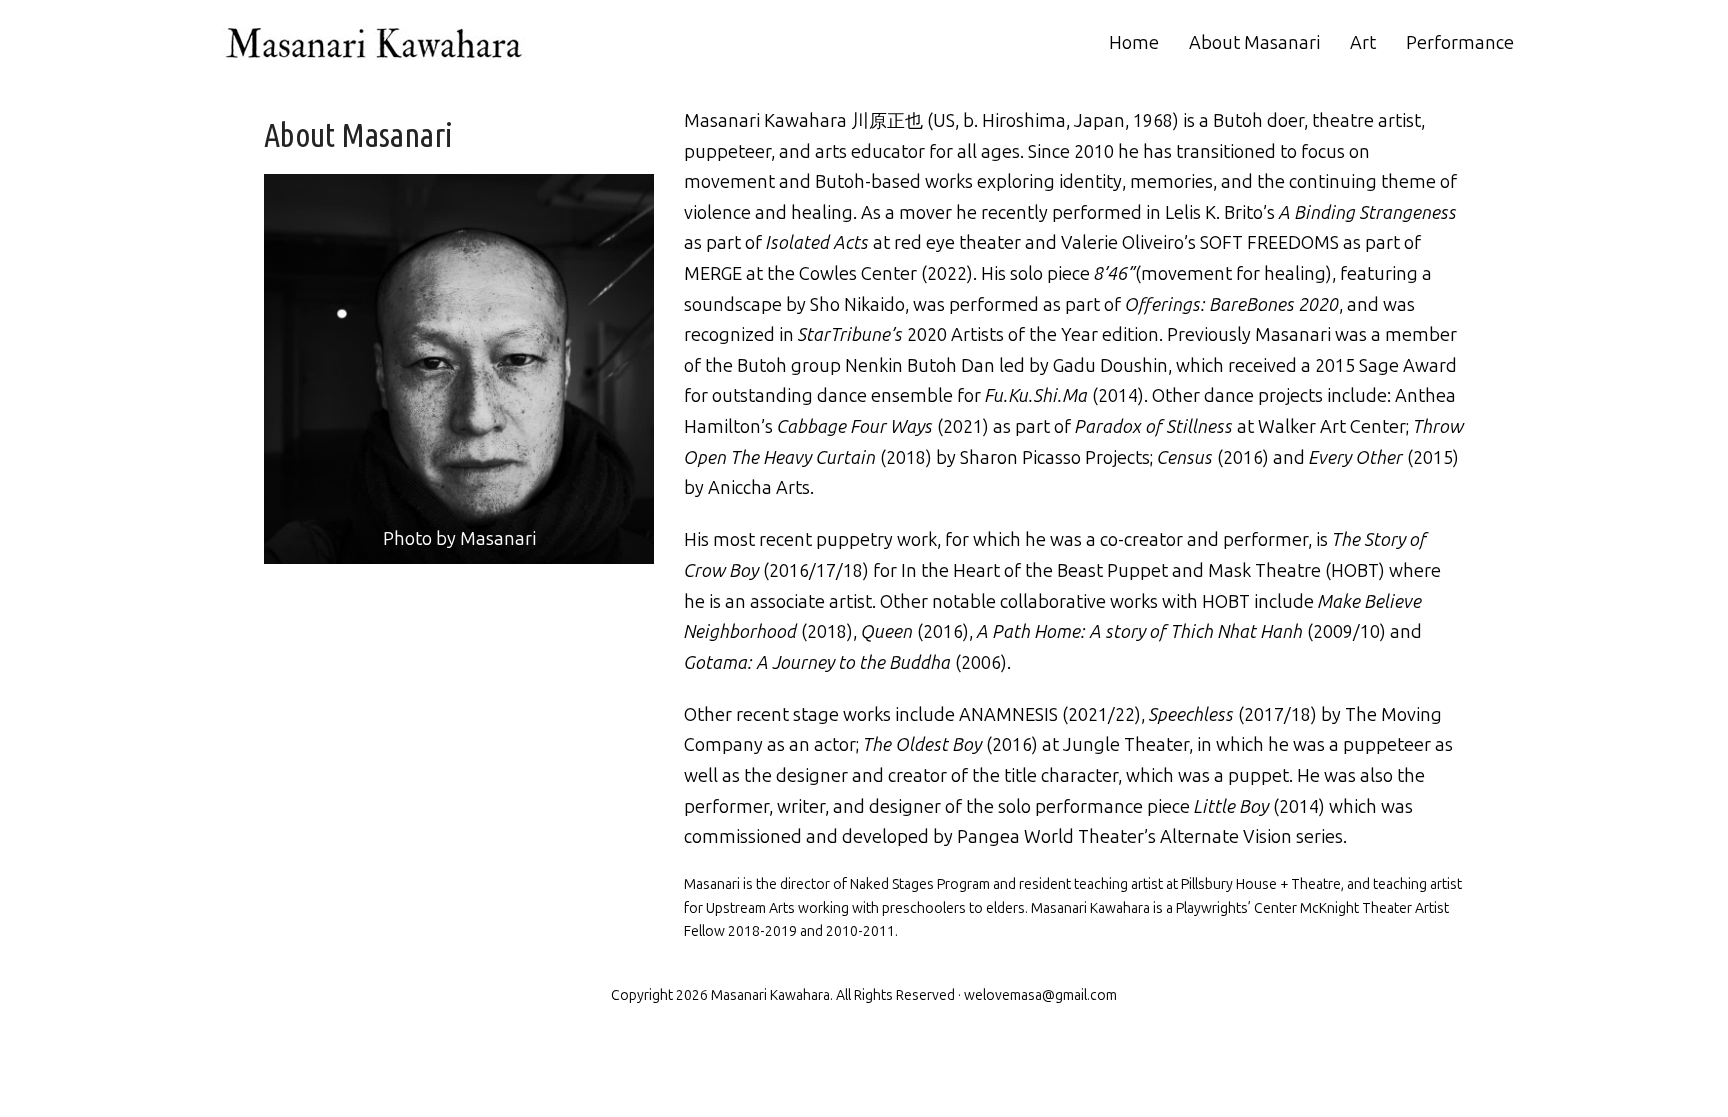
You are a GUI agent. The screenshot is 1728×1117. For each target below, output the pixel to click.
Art (1363, 43)
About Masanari (1254, 43)
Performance (1460, 43)
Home (1134, 43)
